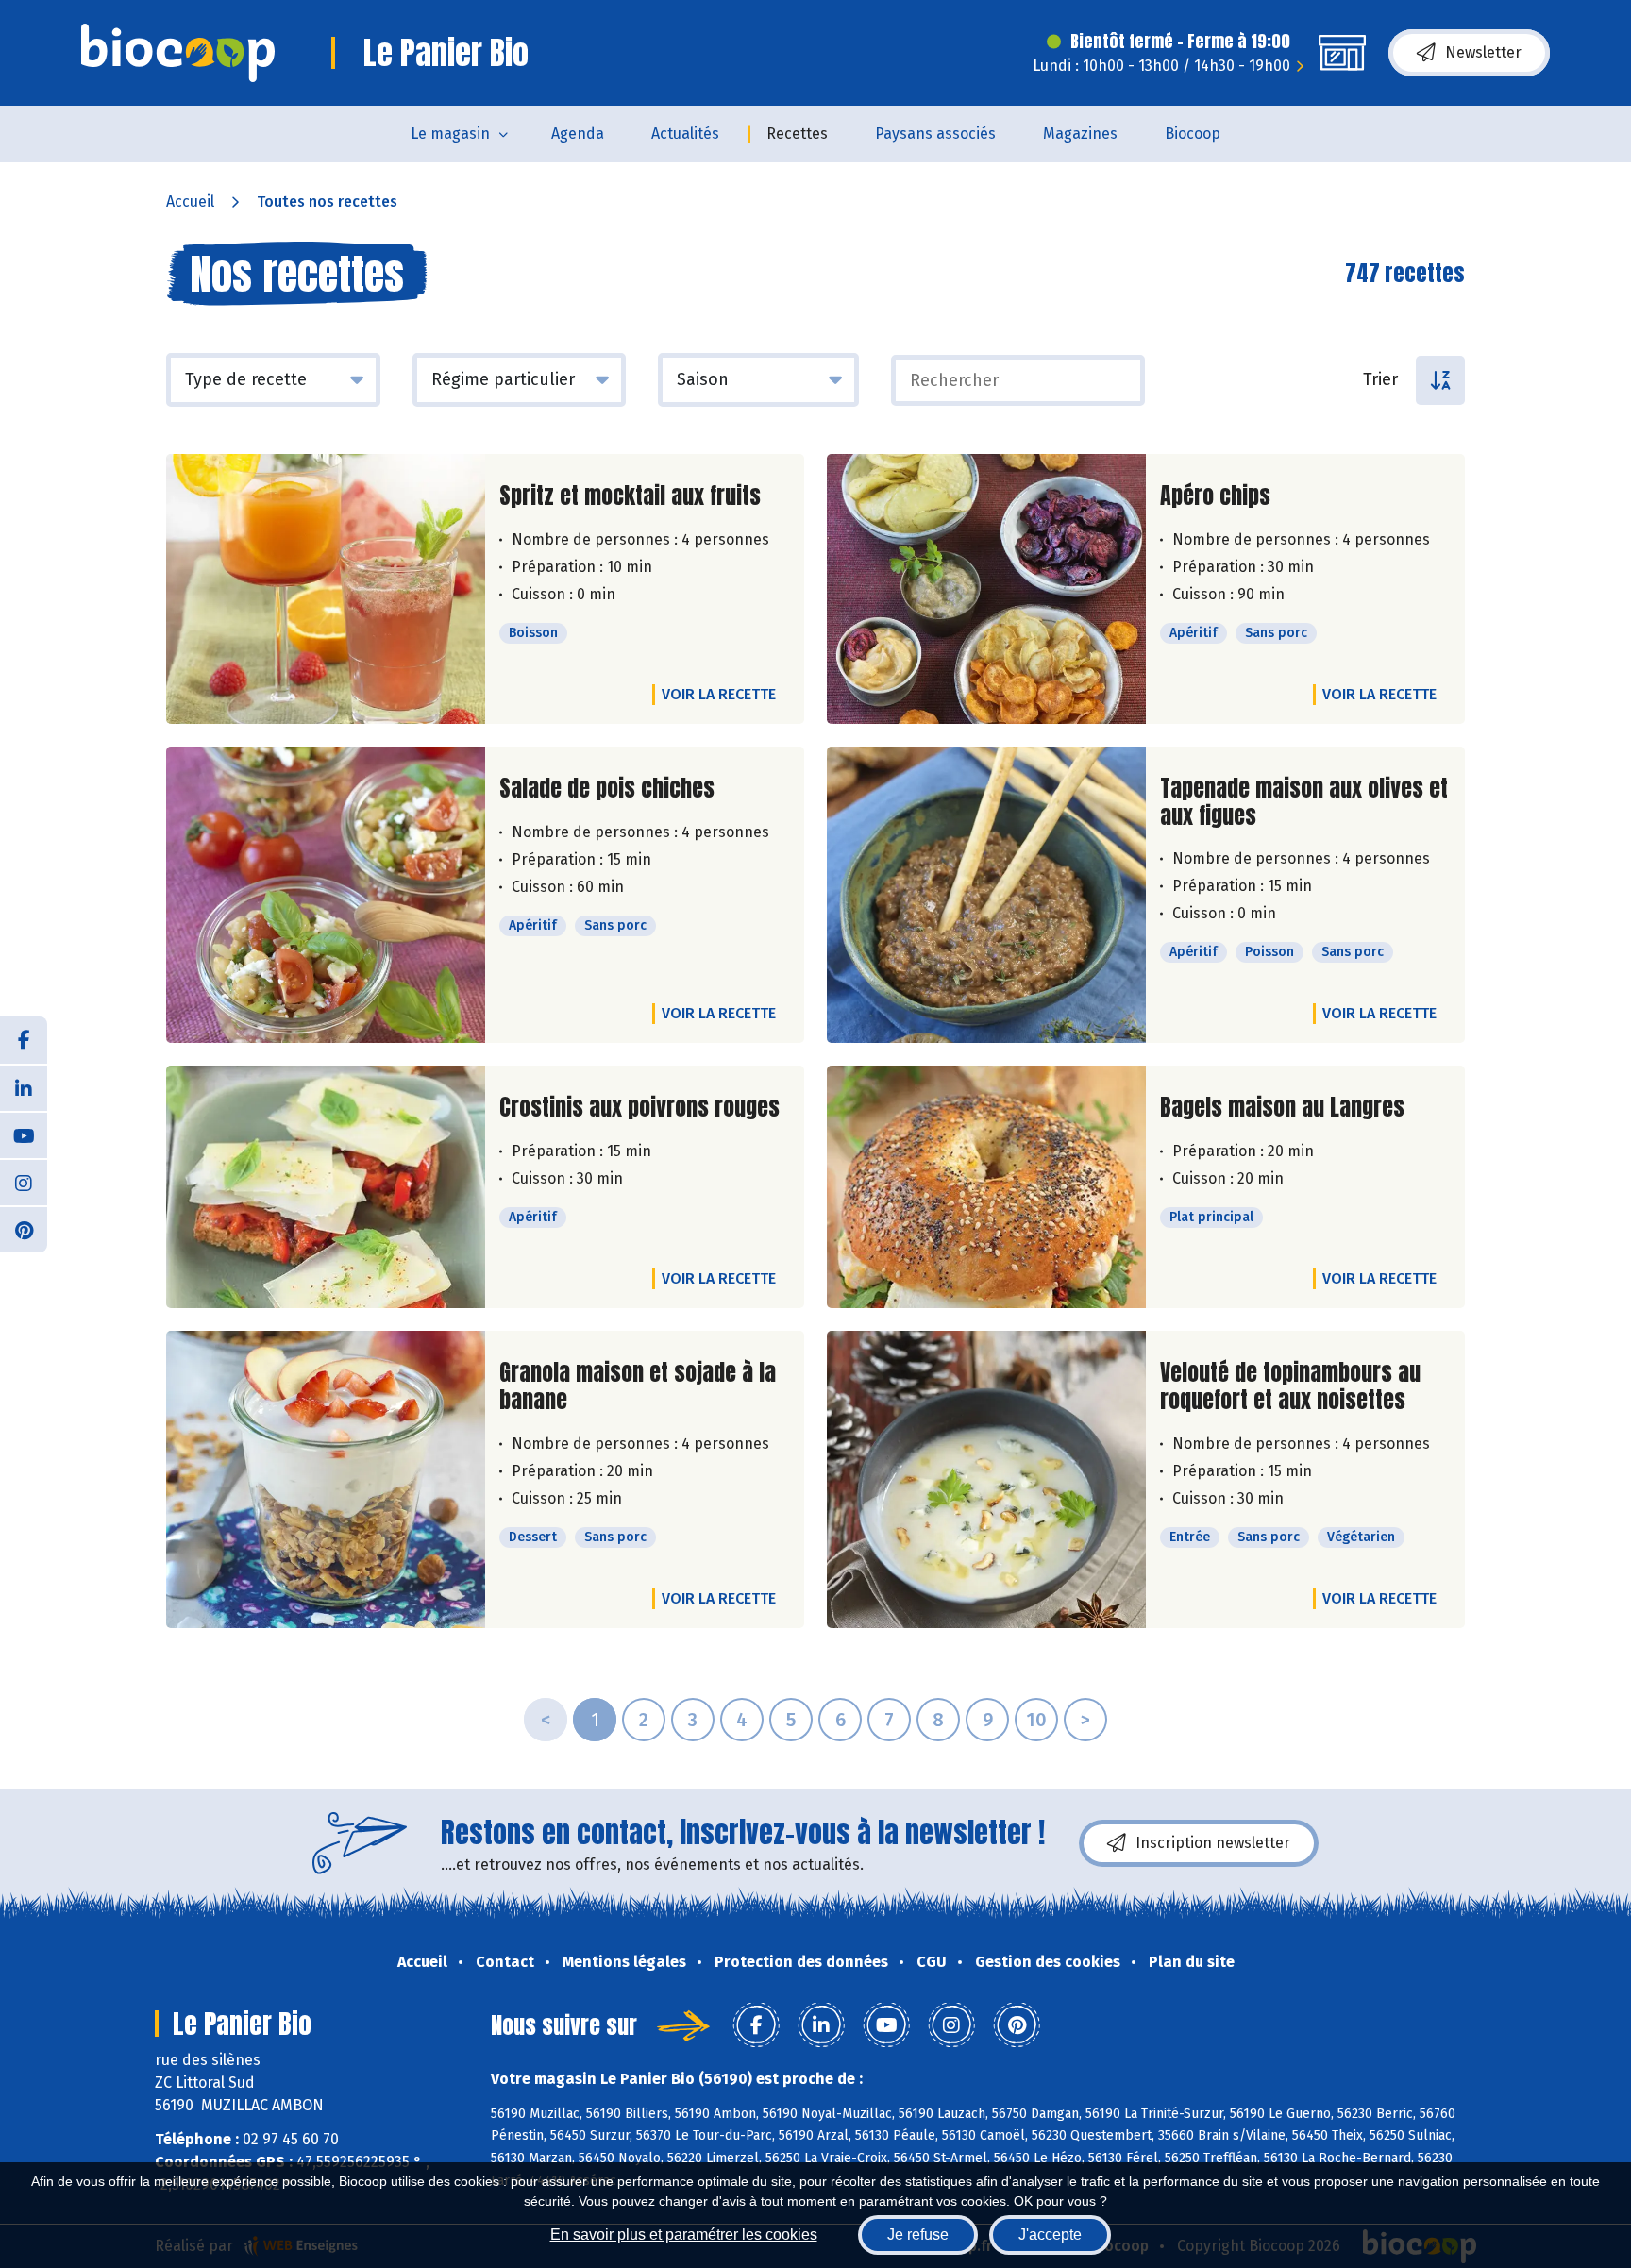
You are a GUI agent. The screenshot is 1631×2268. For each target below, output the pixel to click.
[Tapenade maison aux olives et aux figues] (986, 895)
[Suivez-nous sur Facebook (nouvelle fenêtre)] (24, 1040)
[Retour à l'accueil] (178, 53)
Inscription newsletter (1213, 1843)
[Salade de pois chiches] (326, 895)
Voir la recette (719, 694)
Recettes (797, 134)
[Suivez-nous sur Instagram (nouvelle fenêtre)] (24, 1182)
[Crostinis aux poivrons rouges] (326, 1187)
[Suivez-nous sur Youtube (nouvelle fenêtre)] (24, 1134)
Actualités (685, 134)
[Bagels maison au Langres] (986, 1187)
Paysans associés (935, 134)
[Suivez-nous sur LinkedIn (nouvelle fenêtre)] (24, 1087)
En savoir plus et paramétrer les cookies (684, 2234)
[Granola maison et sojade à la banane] (326, 1479)
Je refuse (918, 2234)
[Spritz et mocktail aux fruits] (326, 589)
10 (1036, 1720)
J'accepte (1050, 2234)
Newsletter (1483, 52)
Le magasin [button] (450, 134)
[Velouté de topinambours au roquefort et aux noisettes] (986, 1479)
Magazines (1080, 134)
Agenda (578, 134)
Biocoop (1193, 134)
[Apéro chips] (986, 589)
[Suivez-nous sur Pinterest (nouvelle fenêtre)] (24, 1229)
